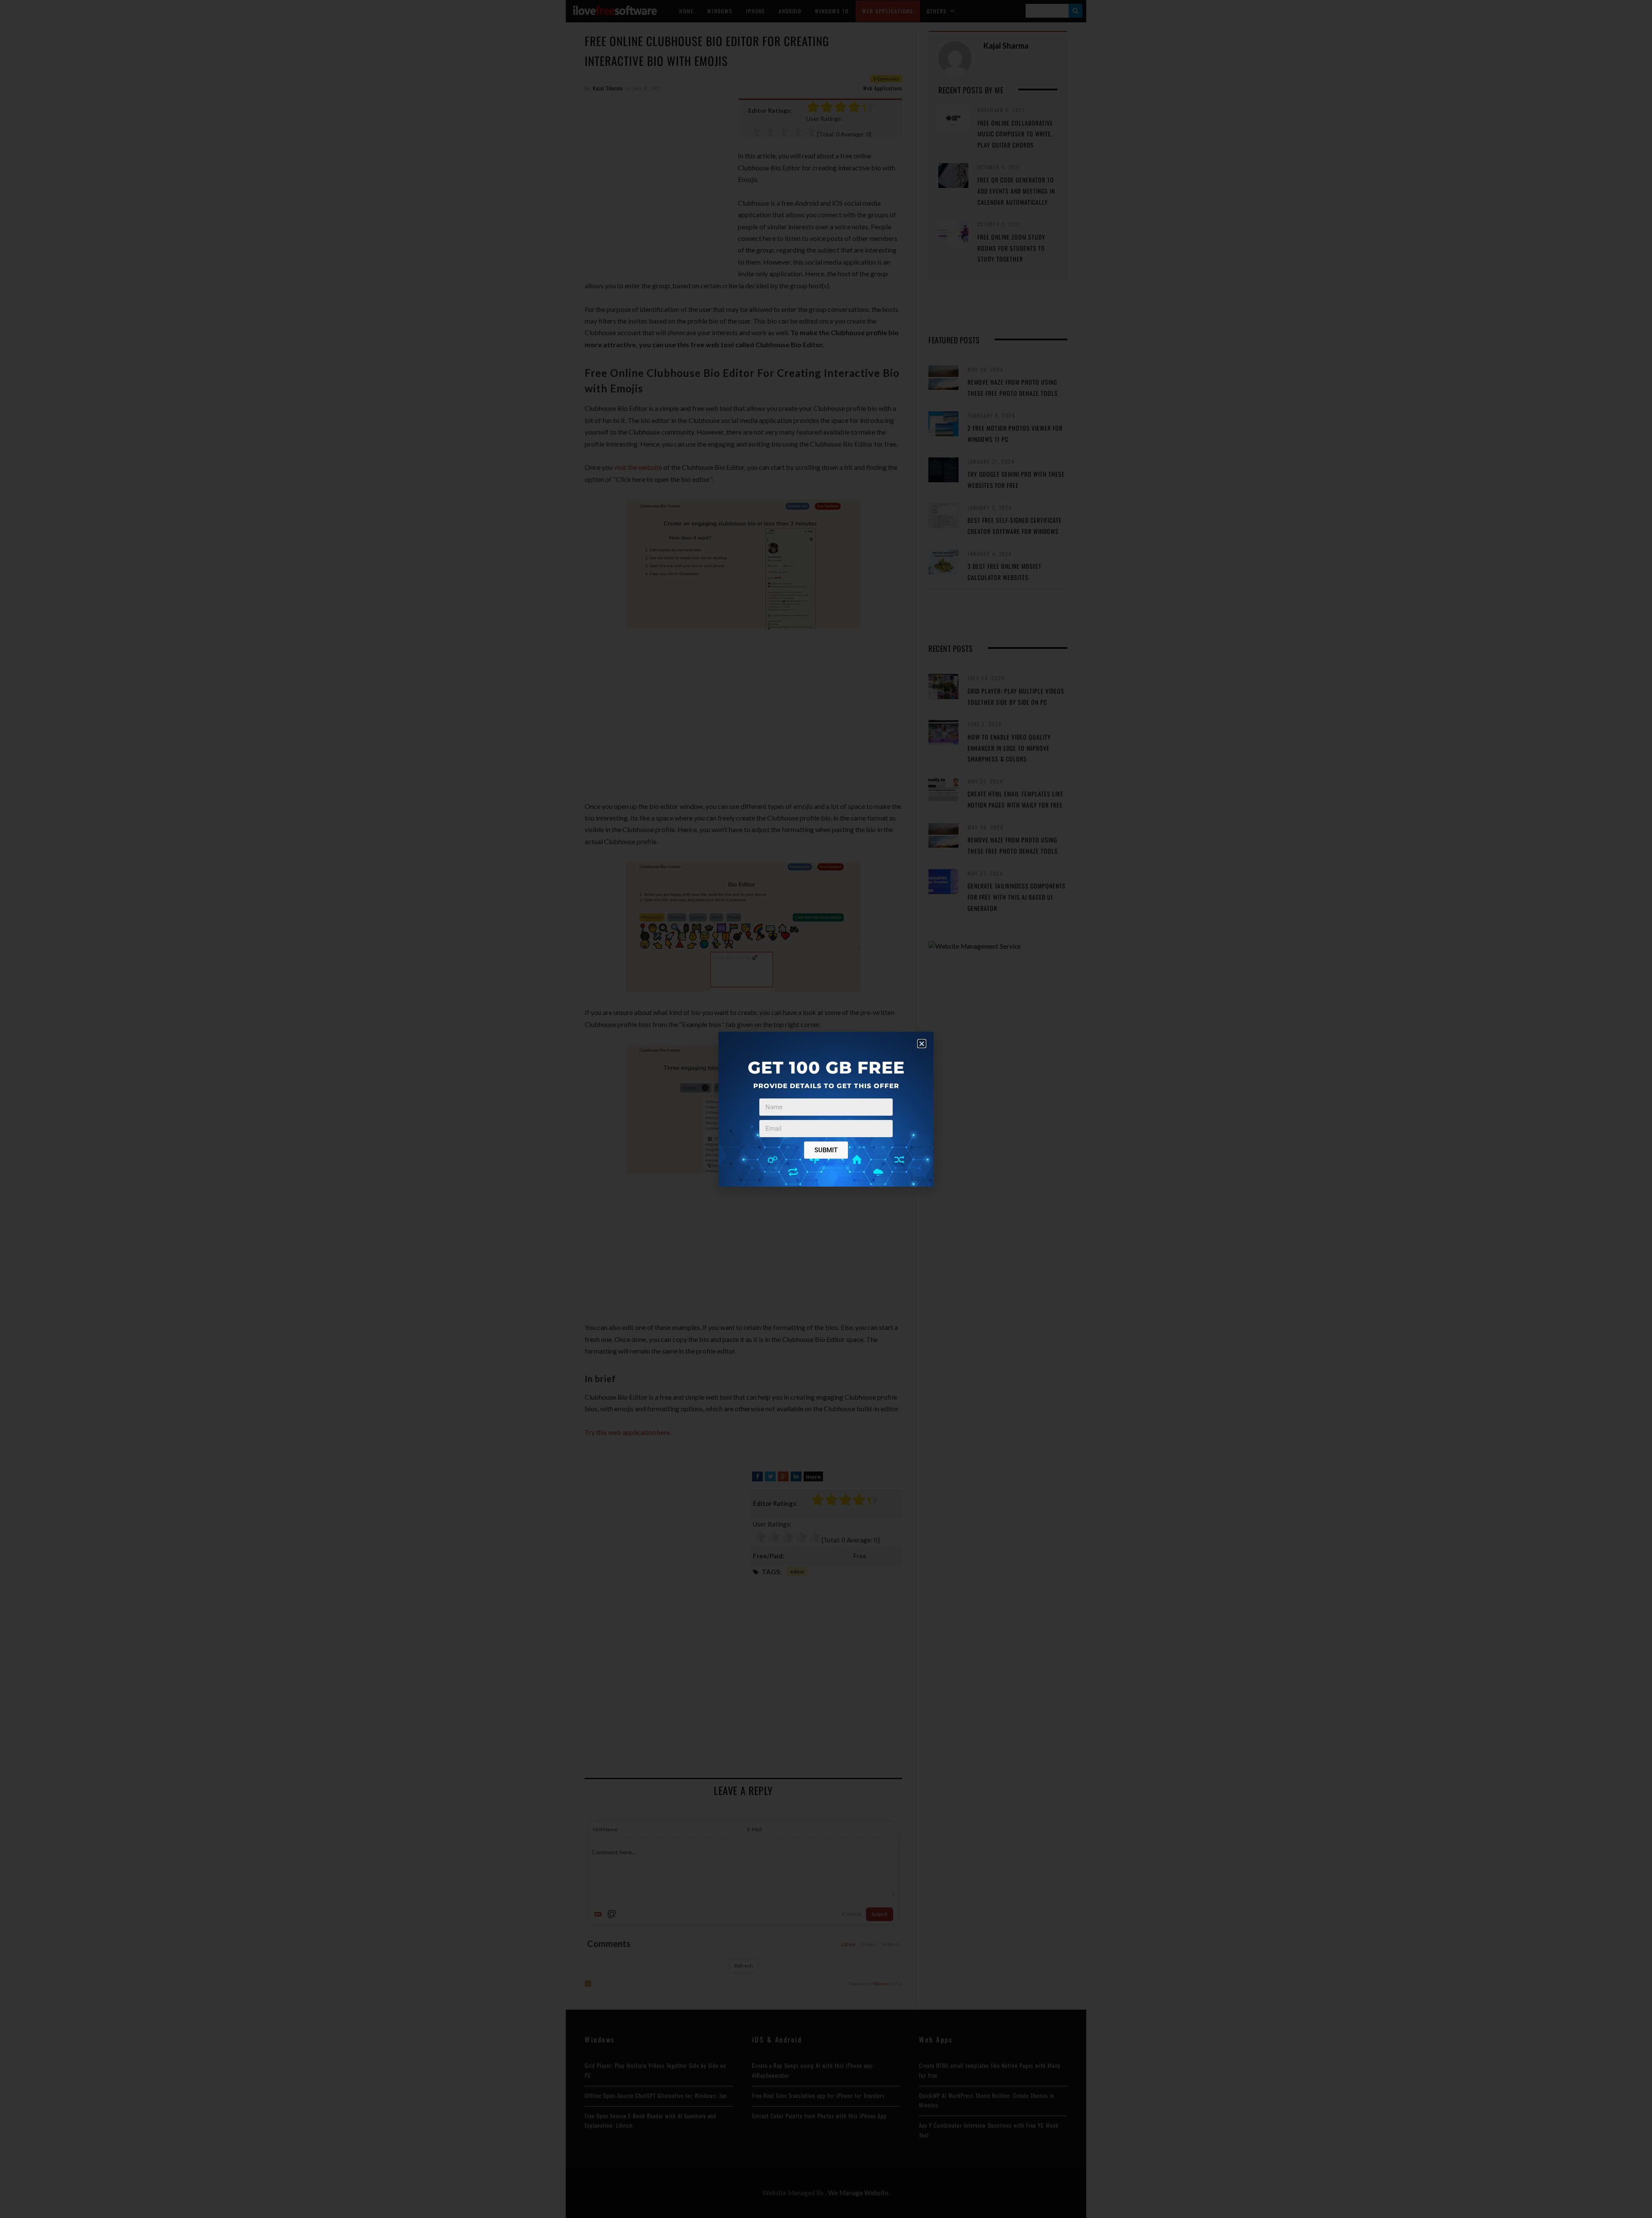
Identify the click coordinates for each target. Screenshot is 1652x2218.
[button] (922, 1044)
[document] (826, 1109)
